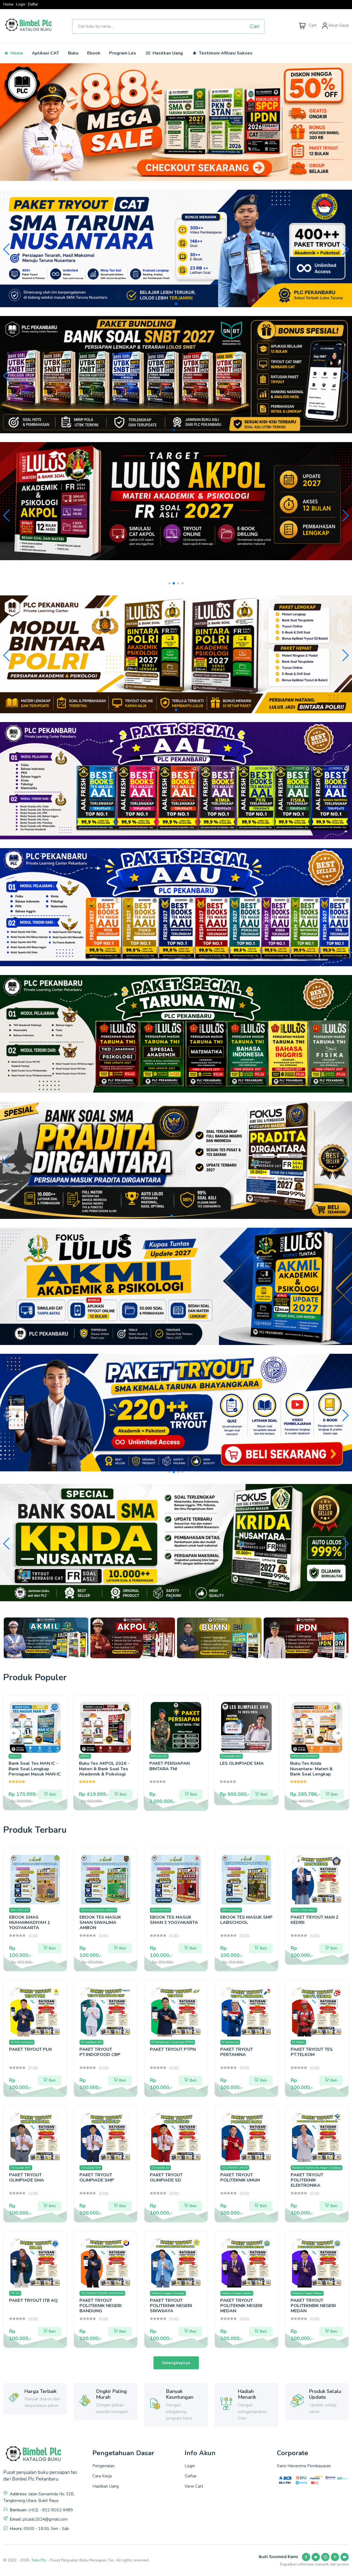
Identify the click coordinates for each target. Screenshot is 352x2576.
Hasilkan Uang (167, 53)
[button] (167, 304)
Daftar (33, 5)
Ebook (94, 53)
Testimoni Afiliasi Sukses (225, 53)
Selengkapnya (176, 2363)
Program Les (123, 53)
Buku (73, 53)
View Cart (194, 2486)
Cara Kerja (102, 2476)
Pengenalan (104, 2466)
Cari (255, 26)
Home (8, 5)
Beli (53, 1794)
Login (21, 5)
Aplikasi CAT (46, 53)
